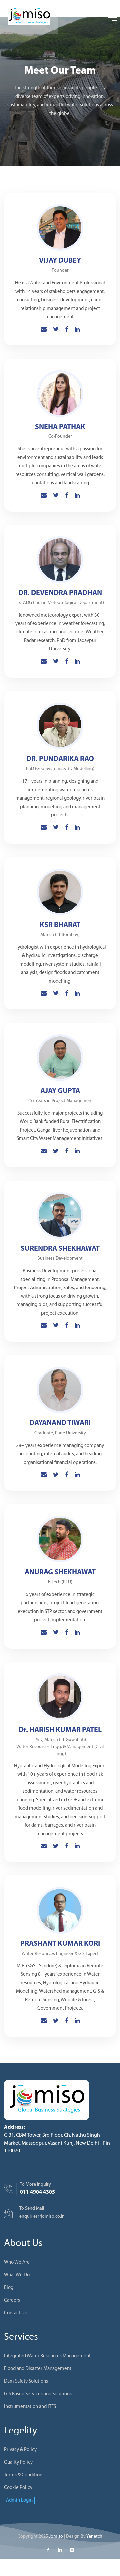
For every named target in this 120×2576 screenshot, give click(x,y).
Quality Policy (18, 2463)
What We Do (17, 2275)
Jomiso (56, 2537)
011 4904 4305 (37, 2192)
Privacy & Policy (20, 2450)
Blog (9, 2288)
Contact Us (15, 2313)
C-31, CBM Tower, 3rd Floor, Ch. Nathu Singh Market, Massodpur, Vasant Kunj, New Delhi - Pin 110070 (57, 2143)
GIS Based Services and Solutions (38, 2394)
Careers (12, 2300)
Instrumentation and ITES (30, 2407)
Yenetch (94, 2537)
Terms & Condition (23, 2475)
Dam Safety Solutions (26, 2382)
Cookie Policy (18, 2488)
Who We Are (17, 2263)
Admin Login (19, 2500)
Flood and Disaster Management (38, 2369)
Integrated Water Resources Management (47, 2356)
